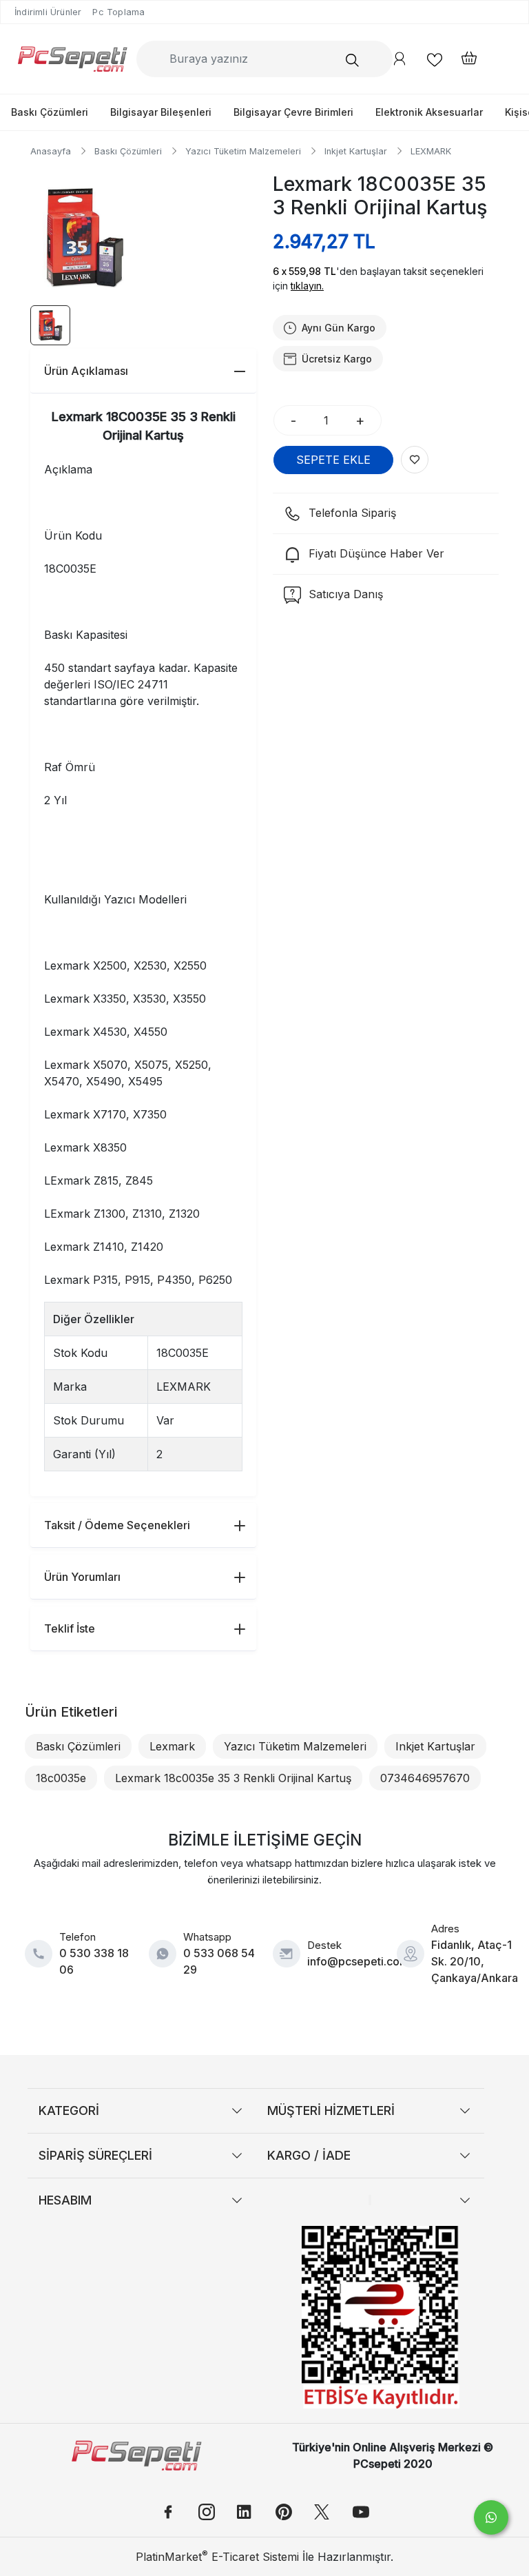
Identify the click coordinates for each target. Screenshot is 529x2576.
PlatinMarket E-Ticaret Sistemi (217, 2557)
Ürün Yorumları (82, 1577)
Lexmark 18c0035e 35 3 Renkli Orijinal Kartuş (233, 1778)
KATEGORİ (69, 2110)
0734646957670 (425, 1778)
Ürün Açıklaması (86, 371)
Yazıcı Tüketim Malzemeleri (295, 1746)
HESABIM (65, 2200)
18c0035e (61, 1778)
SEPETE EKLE (333, 460)
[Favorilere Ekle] (415, 460)
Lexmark (172, 1746)
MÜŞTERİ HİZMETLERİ (331, 2110)
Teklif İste (70, 1628)
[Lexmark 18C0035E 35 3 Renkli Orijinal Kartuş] (84, 237)
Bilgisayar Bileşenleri (161, 112)
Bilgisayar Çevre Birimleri (293, 112)
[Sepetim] (462, 59)
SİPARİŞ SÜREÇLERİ (95, 2155)
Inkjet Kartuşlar (435, 1746)
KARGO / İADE (309, 2155)
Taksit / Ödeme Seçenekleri (117, 1525)
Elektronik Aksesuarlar (429, 112)
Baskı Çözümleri (50, 112)
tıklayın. (307, 286)
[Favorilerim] (435, 59)
